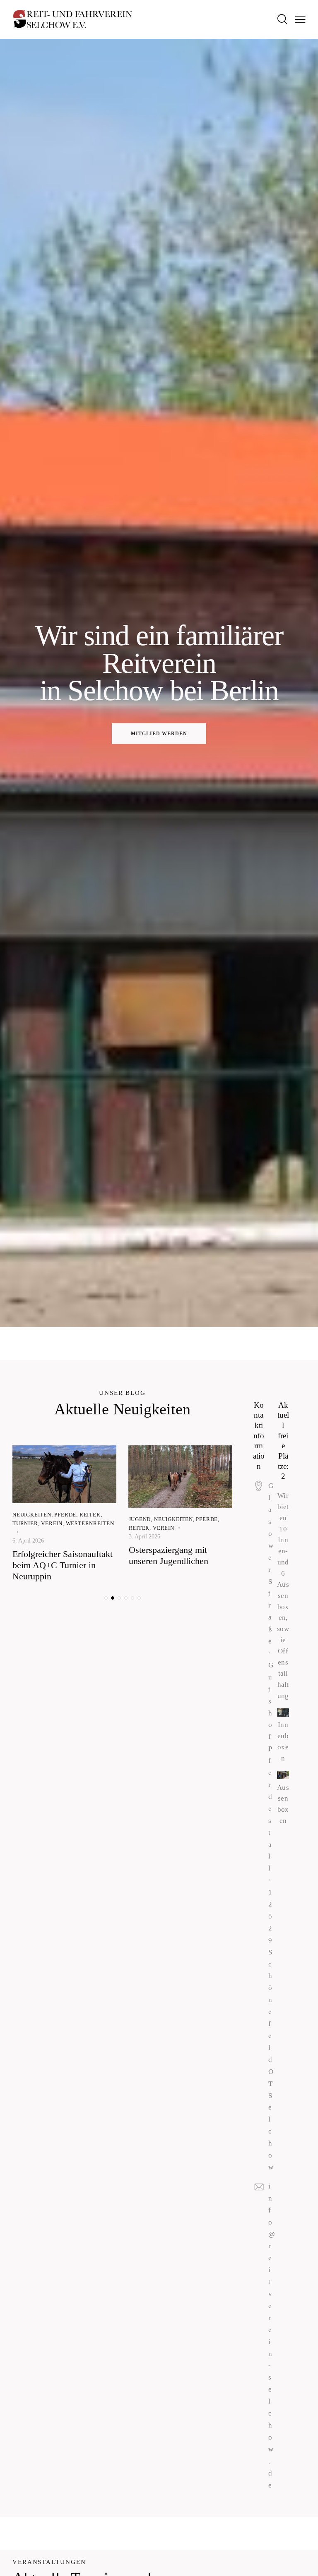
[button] (106, 1598)
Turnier (25, 1523)
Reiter (90, 1515)
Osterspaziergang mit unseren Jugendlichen (169, 1555)
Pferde (65, 1515)
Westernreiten (90, 1523)
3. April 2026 (145, 1537)
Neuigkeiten (32, 1515)
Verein (52, 1523)
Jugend (140, 1519)
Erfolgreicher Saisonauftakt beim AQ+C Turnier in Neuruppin (63, 1565)
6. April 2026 (28, 1541)
